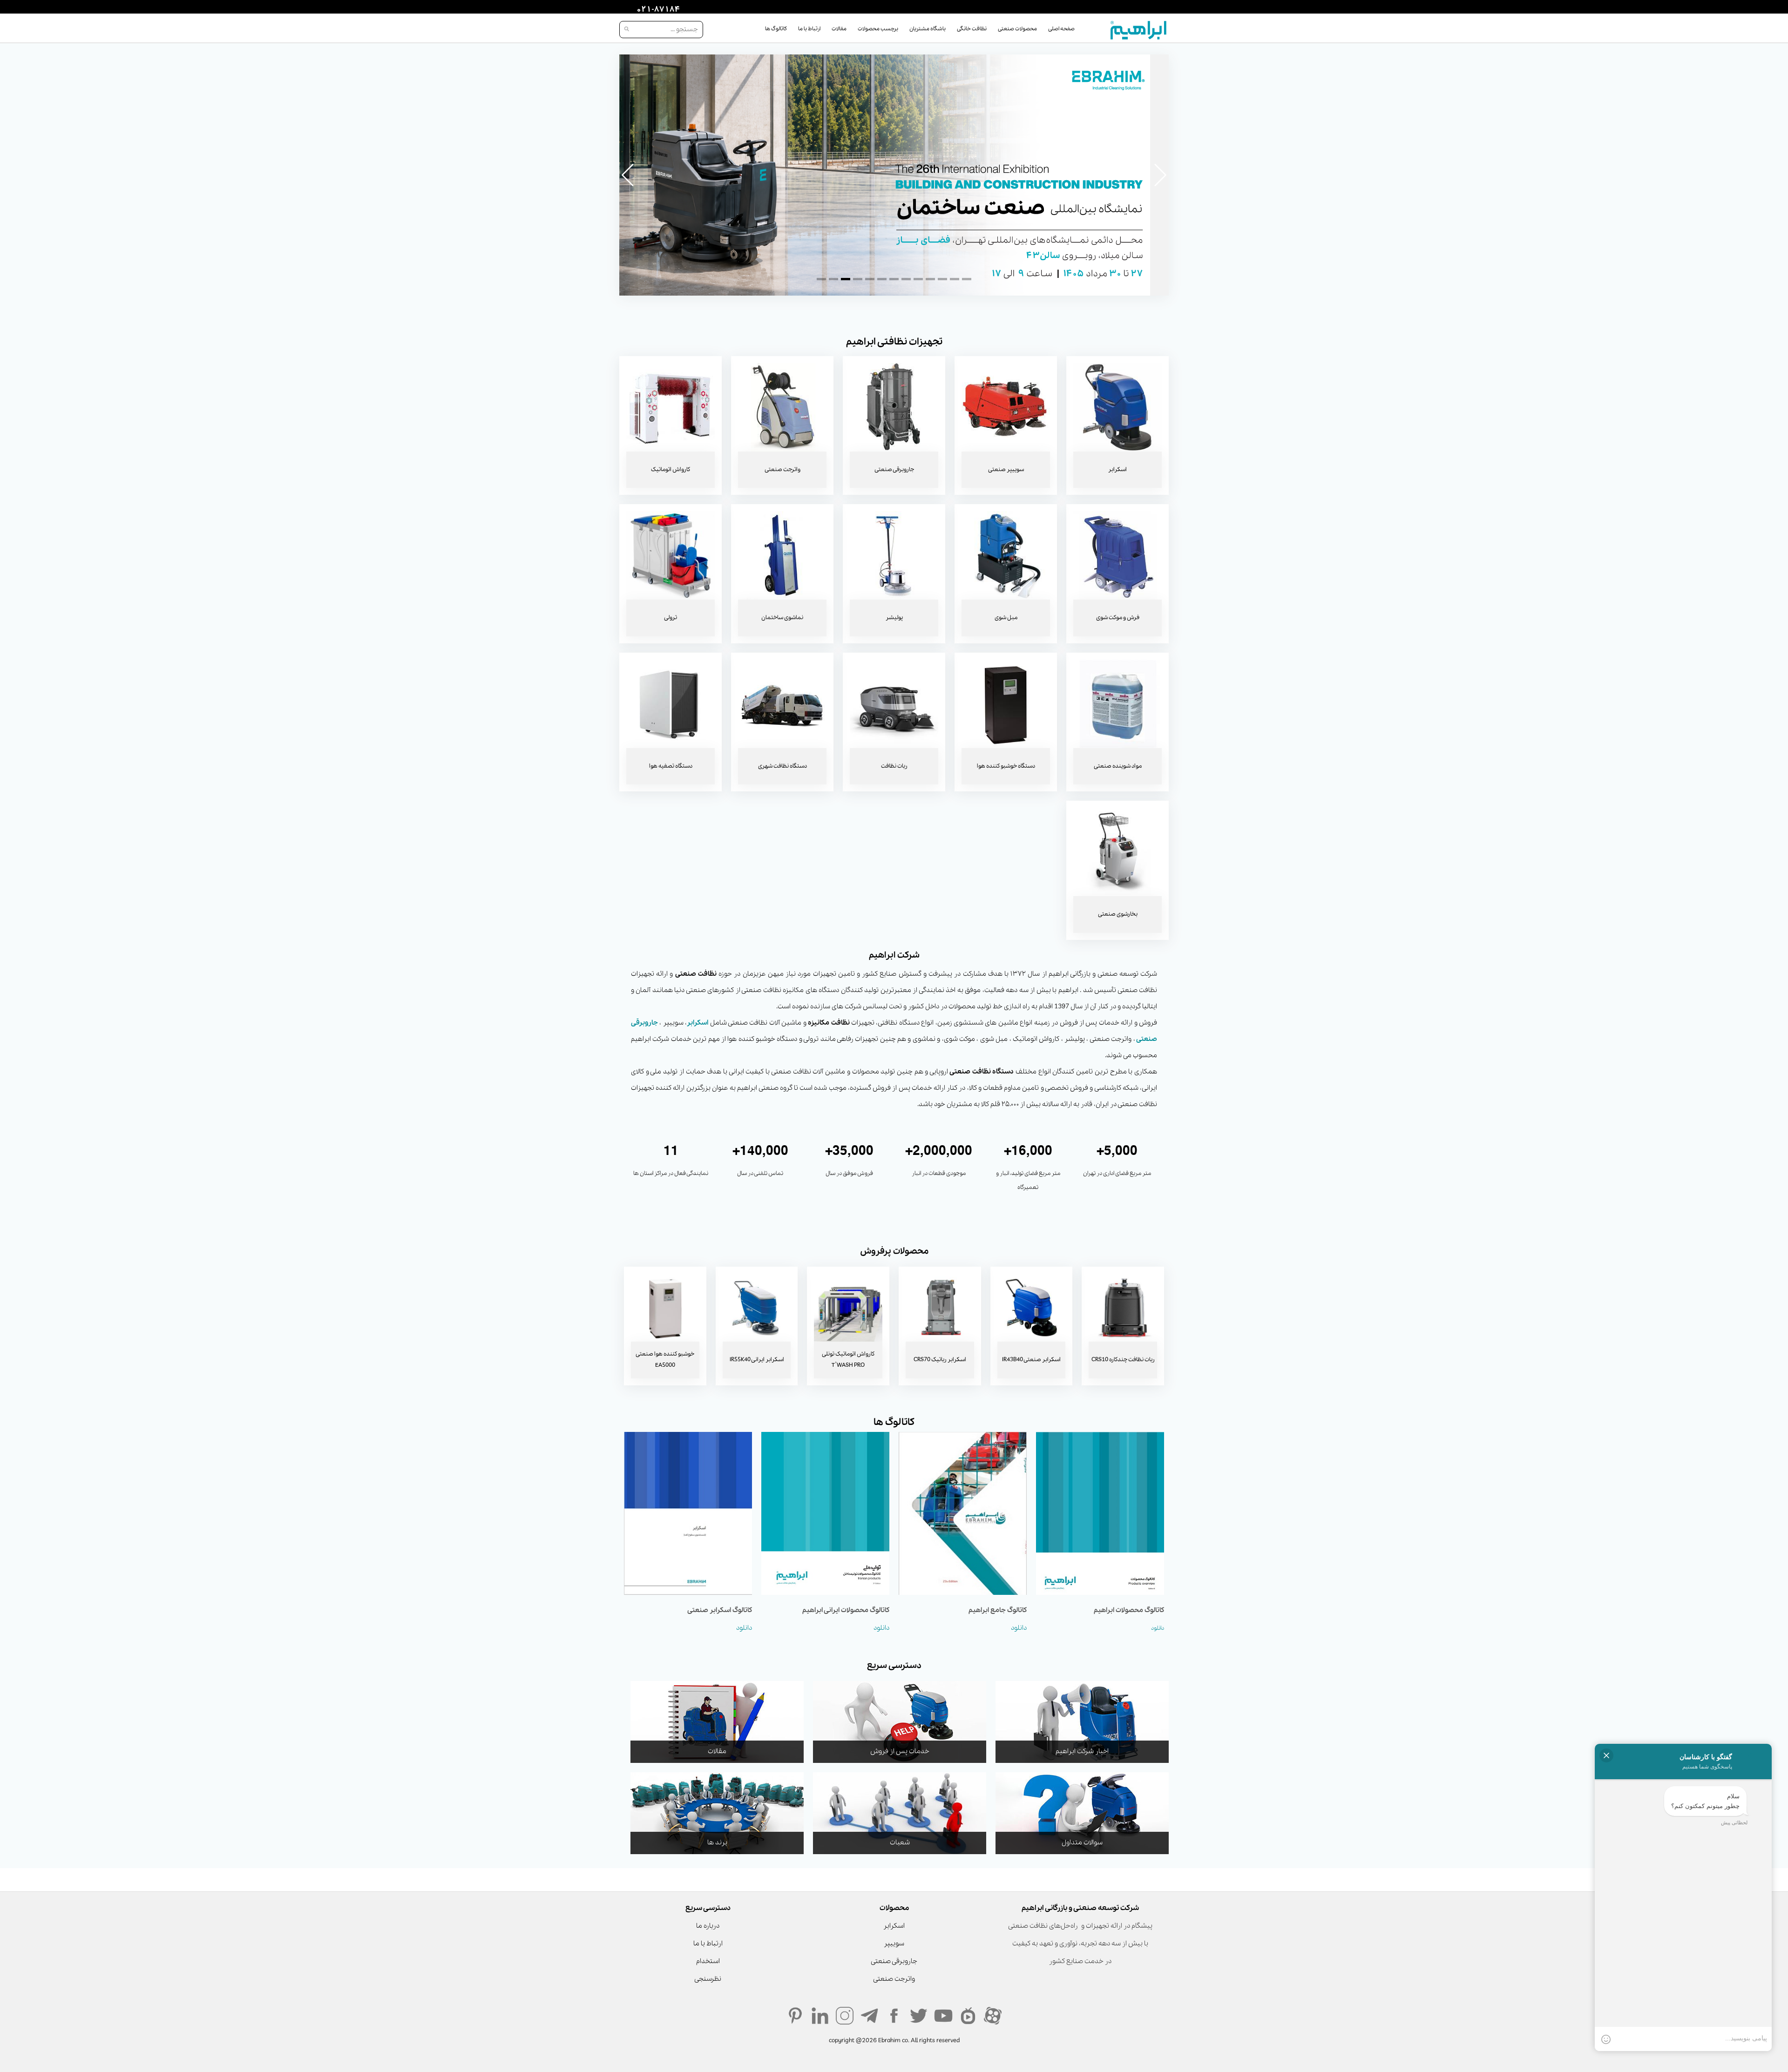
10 (930, 279)
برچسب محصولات (878, 29)
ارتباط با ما (809, 29)
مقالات (839, 29)
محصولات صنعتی (1017, 29)
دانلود (1158, 1628)
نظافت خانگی (972, 29)
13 (967, 279)
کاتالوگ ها (776, 29)
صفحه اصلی (1061, 29)
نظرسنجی (708, 1979)
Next (1159, 175)
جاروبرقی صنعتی (894, 1961)
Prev (629, 175)
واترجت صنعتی (894, 1979)
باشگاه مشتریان (928, 29)
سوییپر (894, 1944)
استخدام (708, 1961)
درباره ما (708, 1926)
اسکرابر (698, 1023)
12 (955, 279)
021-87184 (657, 10)
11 (942, 279)
